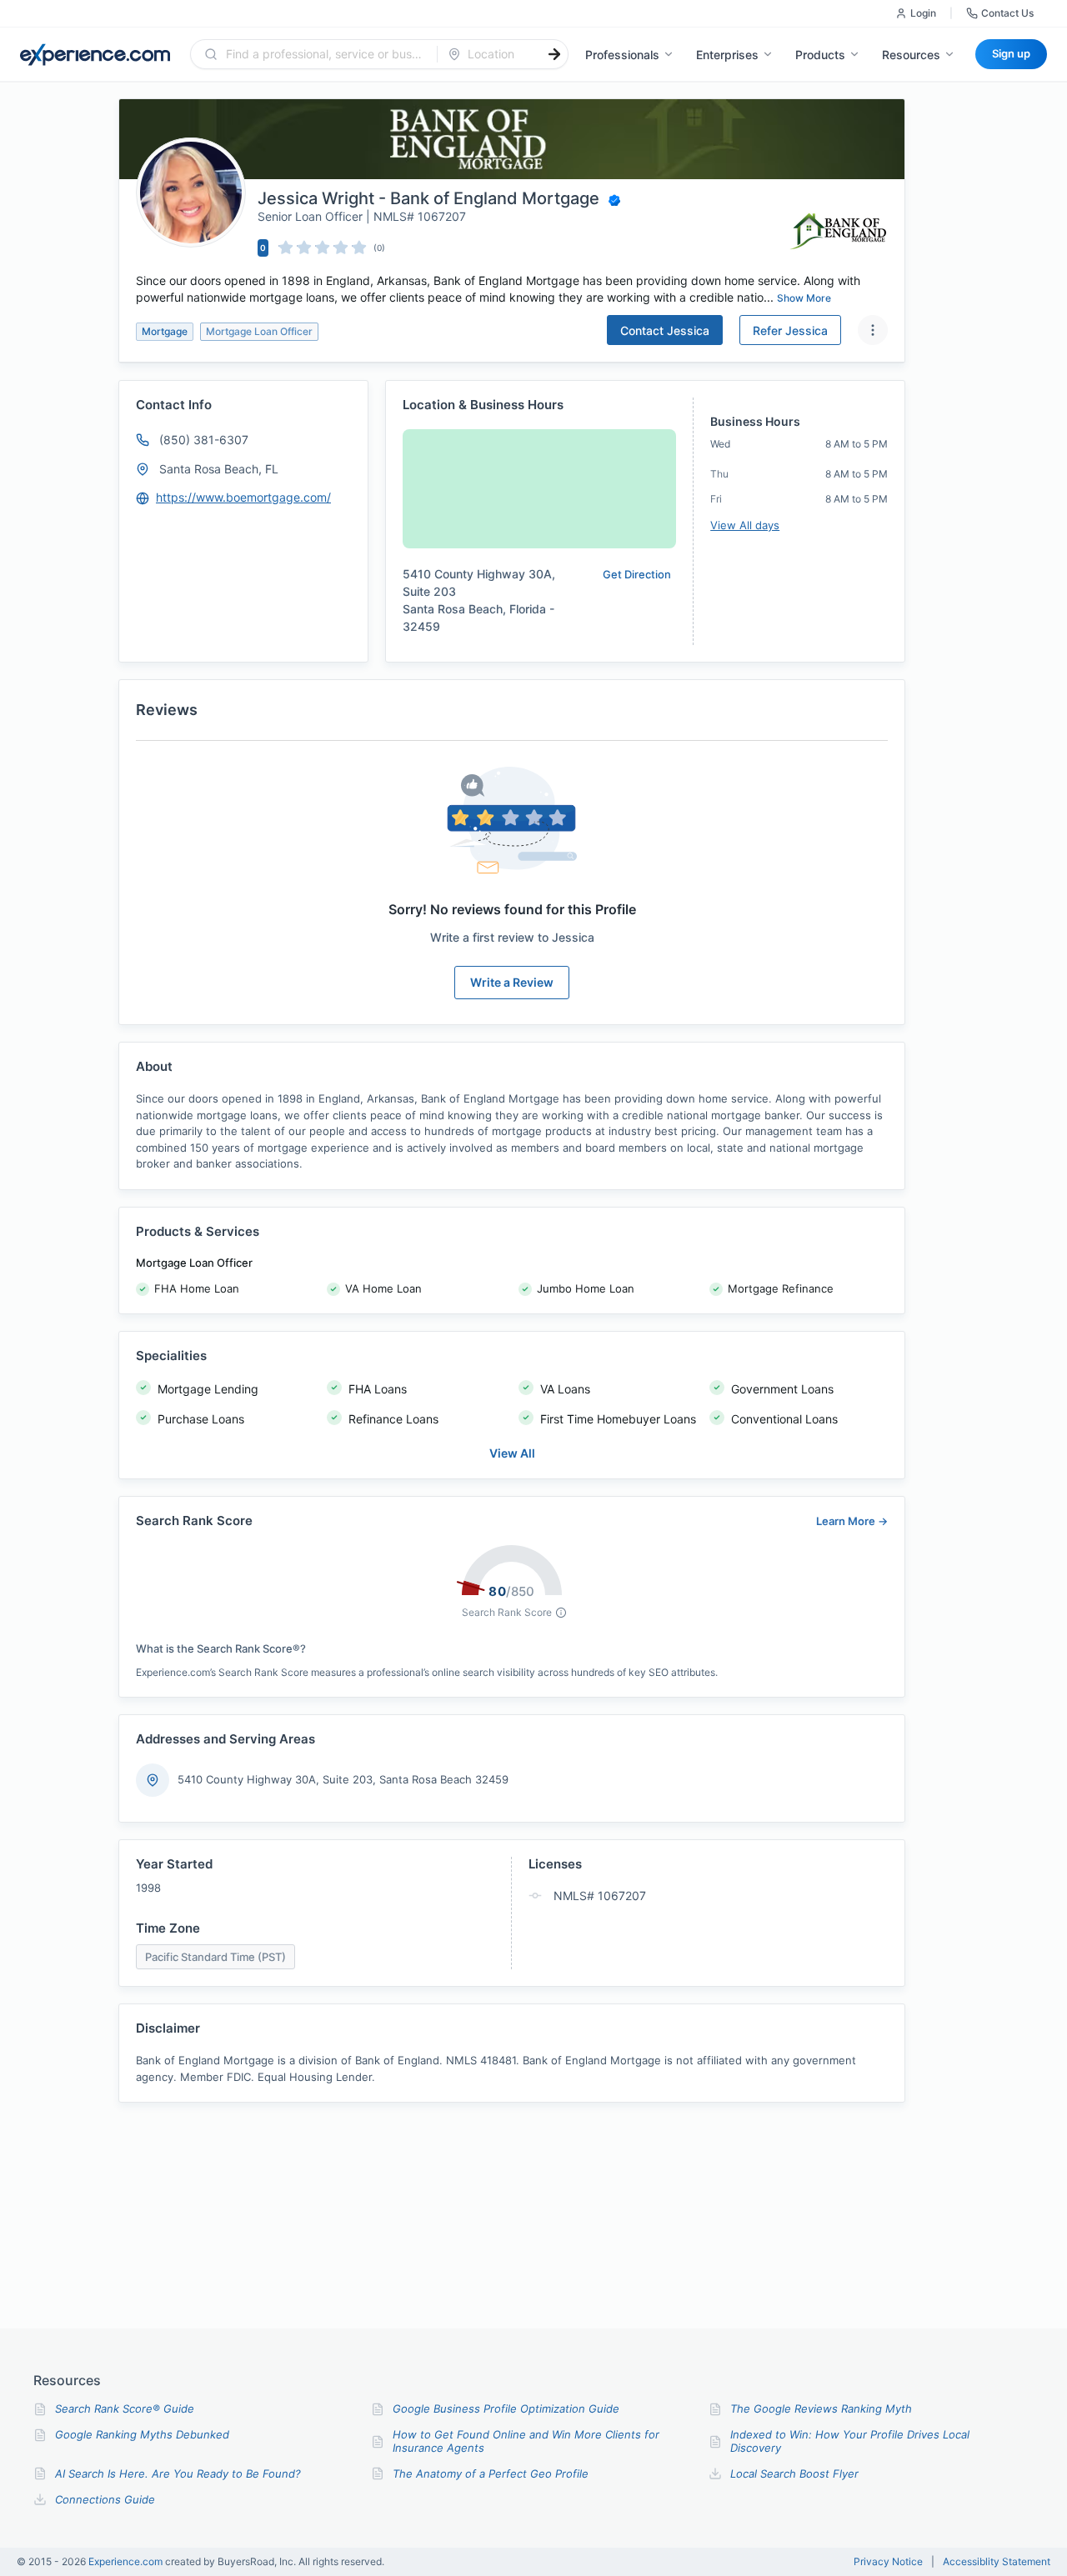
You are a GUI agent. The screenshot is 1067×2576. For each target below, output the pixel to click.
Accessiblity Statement (997, 2562)
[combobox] (324, 54)
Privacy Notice (888, 2562)
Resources (911, 55)
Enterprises (727, 55)
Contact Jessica (665, 330)
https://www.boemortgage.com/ (243, 497)
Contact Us (1007, 13)
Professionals (622, 55)
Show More (804, 298)
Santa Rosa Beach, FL (219, 469)
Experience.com (127, 2561)
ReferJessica (790, 330)
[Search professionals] (554, 54)
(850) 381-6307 (204, 440)
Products (820, 55)
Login (923, 13)
